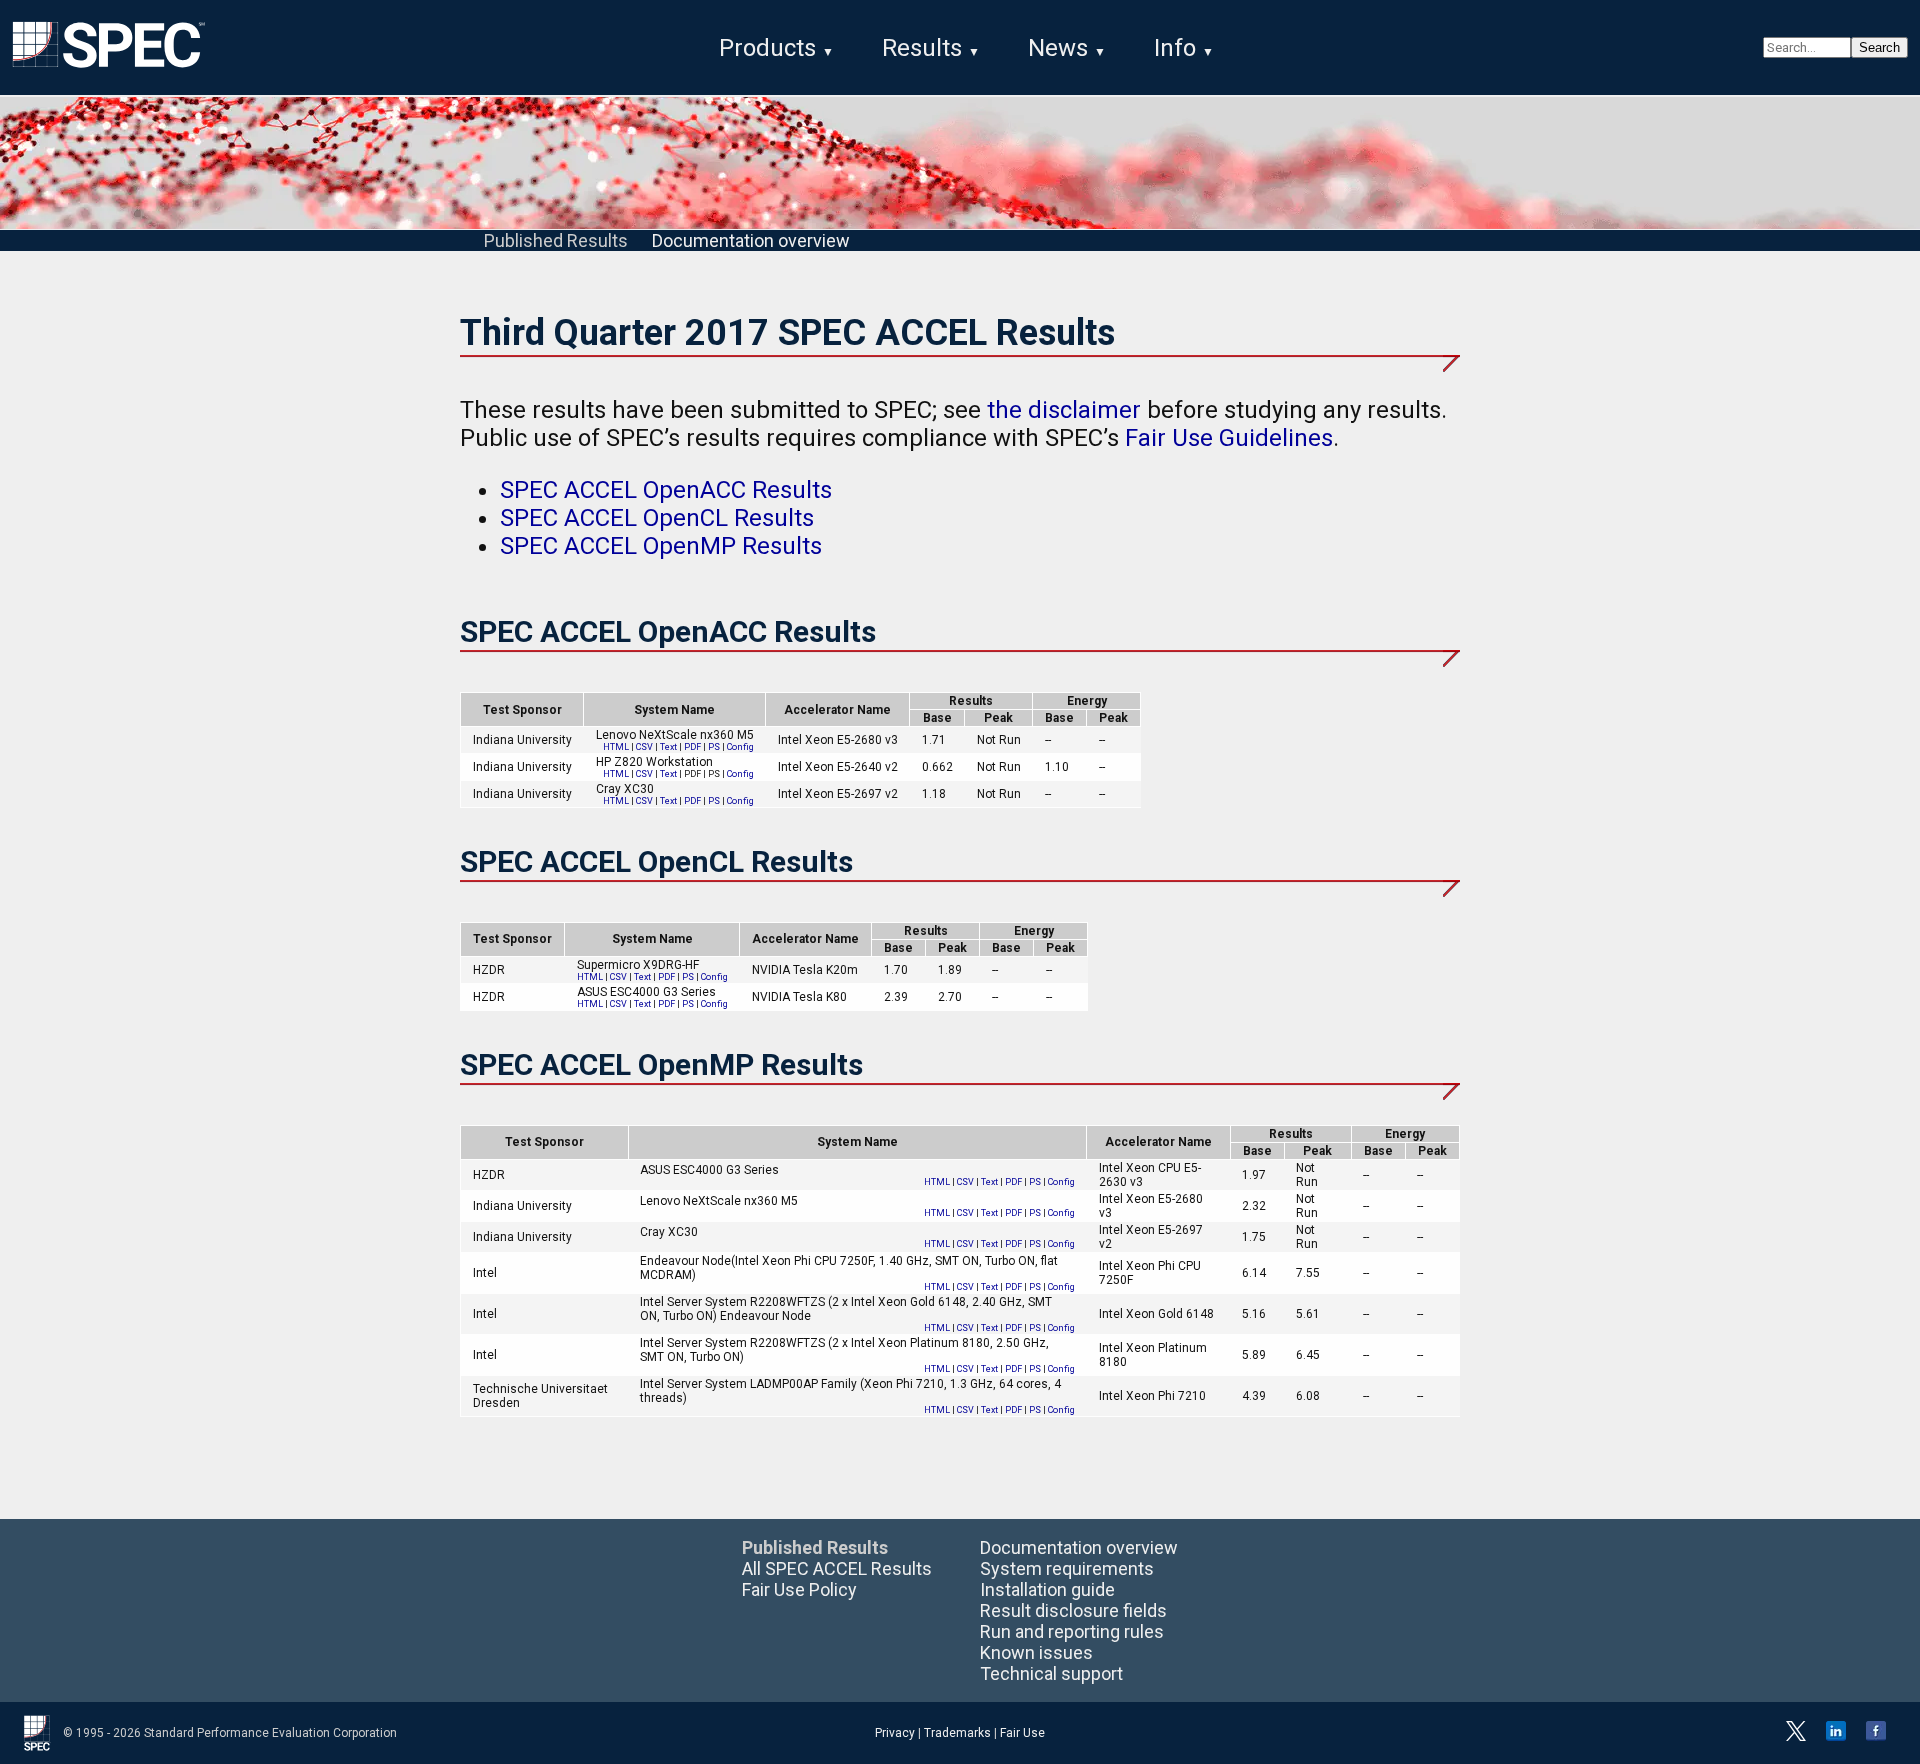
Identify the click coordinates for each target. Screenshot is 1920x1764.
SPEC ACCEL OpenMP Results (661, 546)
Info (1175, 48)
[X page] (1796, 1737)
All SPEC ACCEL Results (837, 1568)
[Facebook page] (1876, 1737)
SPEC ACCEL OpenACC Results (666, 490)
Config (740, 747)
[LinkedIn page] (1836, 1737)
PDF (692, 747)
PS (714, 747)
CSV (644, 747)
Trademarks (957, 1733)
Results (922, 48)
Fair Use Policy (799, 1589)
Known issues (1036, 1652)
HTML (616, 747)
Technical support (1051, 1673)
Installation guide (1047, 1589)
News (1058, 48)
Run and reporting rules (1072, 1631)
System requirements (1067, 1568)
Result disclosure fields (1073, 1610)
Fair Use (1022, 1733)
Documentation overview (751, 240)
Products (767, 48)
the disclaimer (1064, 410)
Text (668, 747)
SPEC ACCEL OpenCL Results (657, 518)
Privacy (895, 1733)
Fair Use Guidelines (1229, 438)
